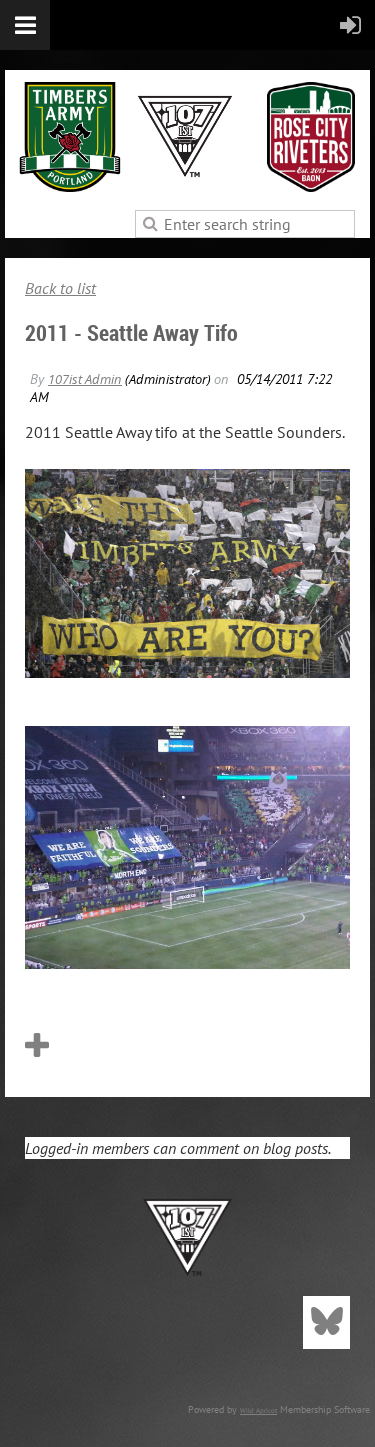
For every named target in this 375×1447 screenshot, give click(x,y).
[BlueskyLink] (326, 1322)
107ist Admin (85, 379)
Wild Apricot (258, 1410)
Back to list (60, 288)
